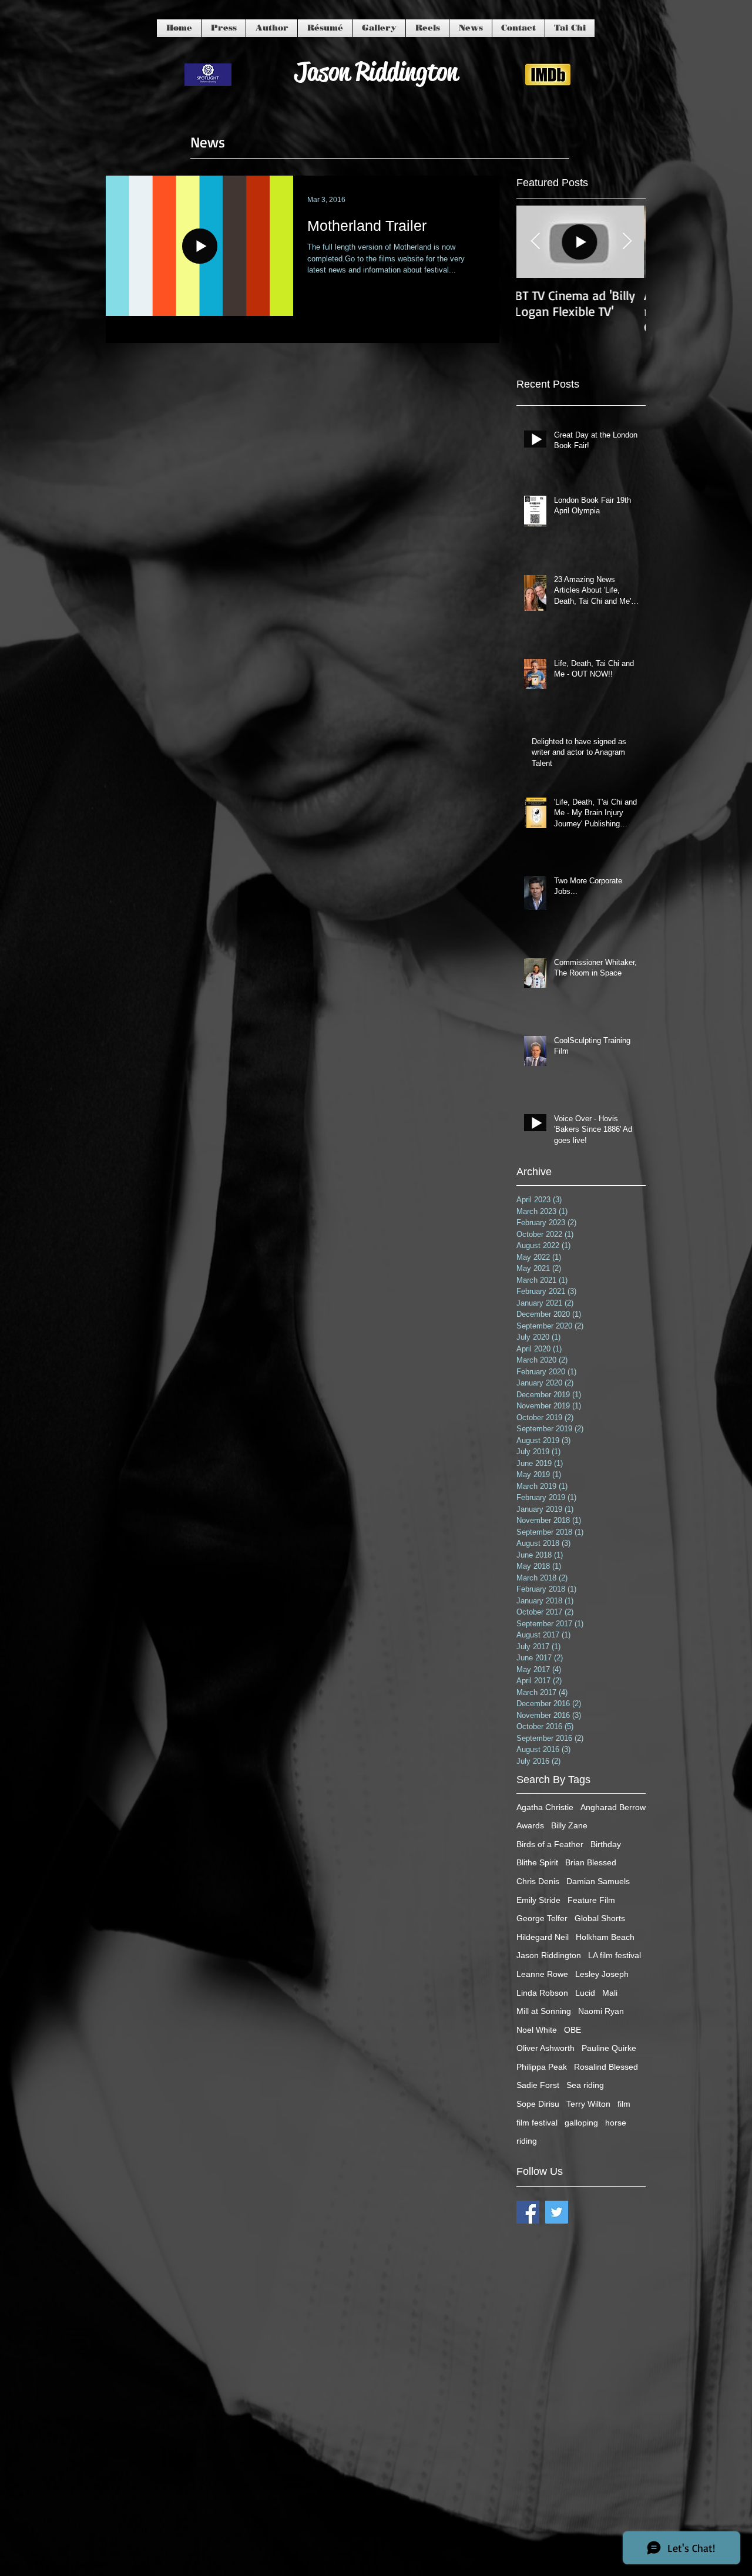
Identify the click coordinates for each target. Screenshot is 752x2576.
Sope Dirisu (538, 2104)
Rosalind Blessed (606, 2067)
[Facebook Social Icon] (528, 2212)
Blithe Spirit (537, 1862)
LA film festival (615, 1955)
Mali (610, 1993)
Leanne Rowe (542, 1974)
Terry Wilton (588, 2104)
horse (616, 2123)
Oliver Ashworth (545, 2048)
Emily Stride (538, 1900)
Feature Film (591, 1900)
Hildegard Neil (543, 1937)
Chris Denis (538, 1881)
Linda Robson (542, 1993)
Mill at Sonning (544, 2011)
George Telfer (542, 1918)
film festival (537, 2123)
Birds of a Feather (550, 1844)
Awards (530, 1825)
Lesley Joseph (602, 1974)
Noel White (537, 2030)
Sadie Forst (538, 2085)
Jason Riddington (549, 1955)
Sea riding (585, 2085)
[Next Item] (627, 242)
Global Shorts (600, 1918)
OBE (573, 2030)
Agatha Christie (545, 1807)
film (624, 2104)
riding (527, 2141)
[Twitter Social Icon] (557, 2212)
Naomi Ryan (601, 2011)
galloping (581, 2123)
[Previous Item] (535, 242)
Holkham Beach (605, 1937)
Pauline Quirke (609, 2048)
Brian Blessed (591, 1862)
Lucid (585, 1993)
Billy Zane (569, 1825)
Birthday (606, 1844)
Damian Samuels (598, 1881)
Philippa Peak (542, 2067)
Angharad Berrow (613, 1807)
